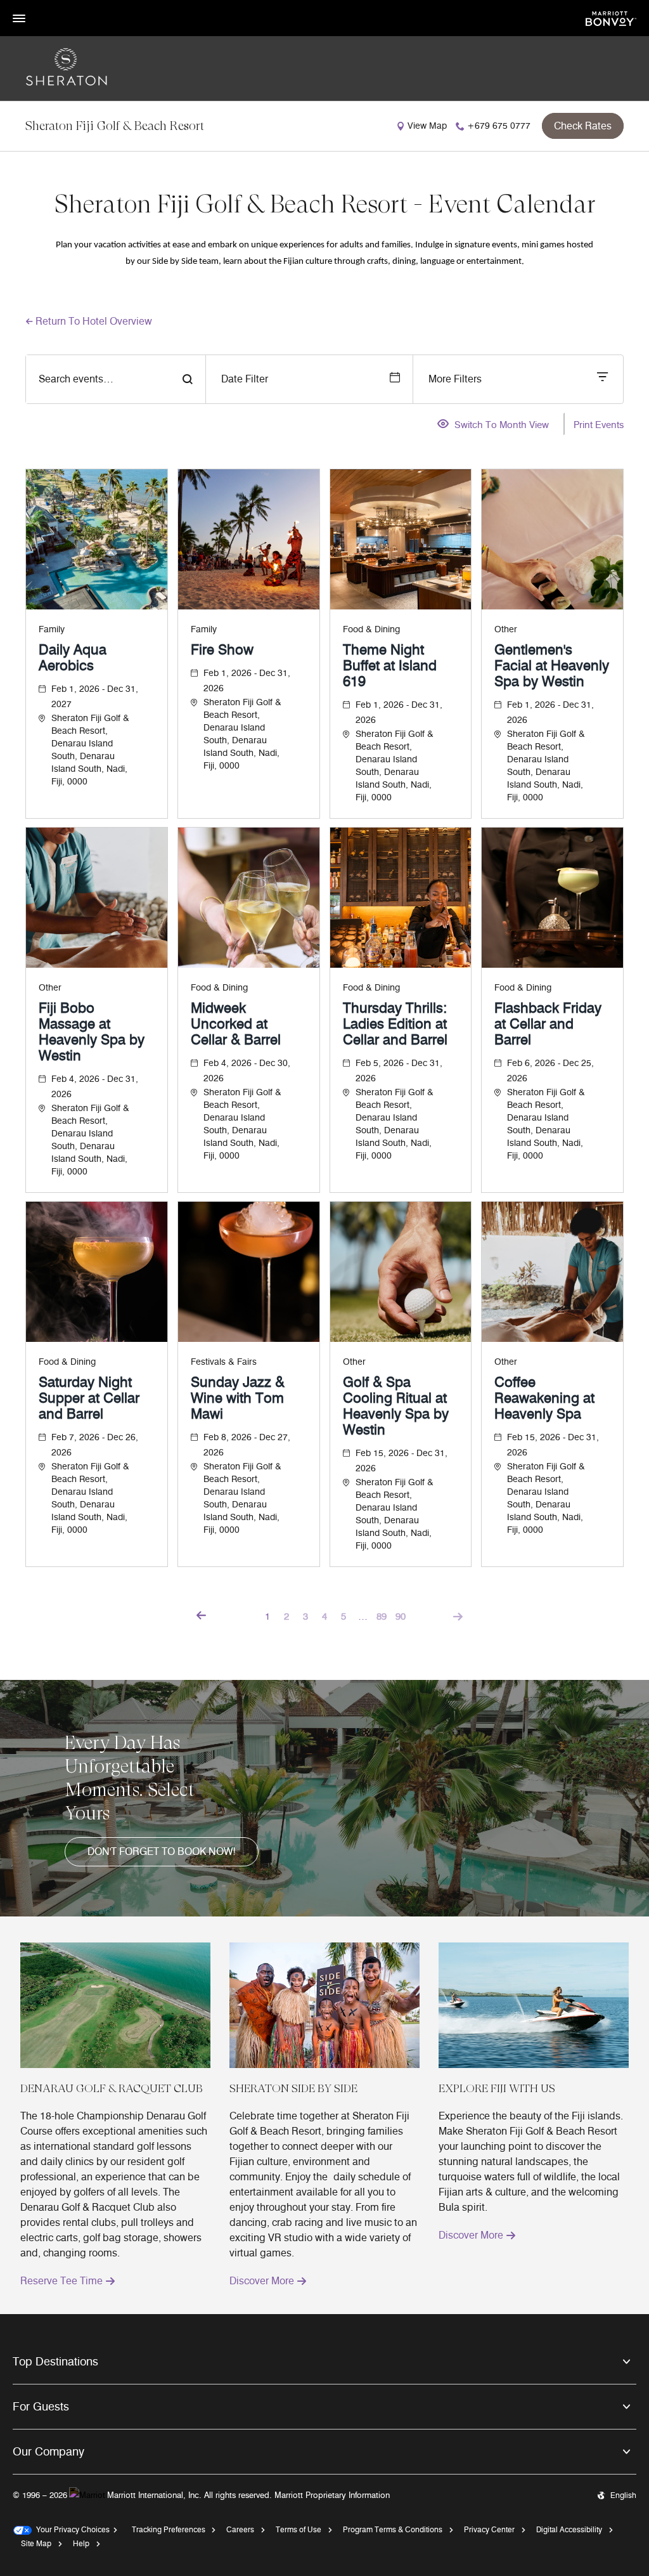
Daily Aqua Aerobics (73, 658)
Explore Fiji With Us (497, 2088)
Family (52, 629)
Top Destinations (55, 2362)
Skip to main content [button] (41, 6)
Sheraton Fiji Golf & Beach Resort (115, 126)
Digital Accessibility (569, 2529)
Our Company (48, 2452)
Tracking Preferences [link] (169, 2529)
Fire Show (222, 650)
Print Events (599, 425)
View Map (427, 126)
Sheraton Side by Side (293, 2088)
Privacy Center (489, 2529)
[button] (162, 1852)
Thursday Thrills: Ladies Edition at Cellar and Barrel (395, 1024)
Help (81, 2543)
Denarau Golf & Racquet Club (112, 2088)
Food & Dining (371, 629)
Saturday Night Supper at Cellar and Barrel (89, 1398)
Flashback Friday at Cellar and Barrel (548, 1024)
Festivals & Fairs (224, 1362)
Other (506, 629)
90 (401, 1617)
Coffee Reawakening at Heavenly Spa (544, 1398)
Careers (240, 2529)
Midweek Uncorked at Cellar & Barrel (236, 1024)
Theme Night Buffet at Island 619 (390, 666)
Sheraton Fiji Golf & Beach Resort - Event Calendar (325, 204)
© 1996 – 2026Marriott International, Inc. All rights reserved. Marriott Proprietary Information (201, 2495)
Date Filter (245, 379)
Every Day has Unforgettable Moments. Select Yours (130, 1778)
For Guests (41, 2407)
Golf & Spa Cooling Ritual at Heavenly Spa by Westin (396, 1406)
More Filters (455, 379)
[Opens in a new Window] (611, 17)
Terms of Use (299, 2529)
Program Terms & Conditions (393, 2529)
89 (382, 1617)
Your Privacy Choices (71, 2529)
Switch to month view (502, 426)
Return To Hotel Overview (94, 321)
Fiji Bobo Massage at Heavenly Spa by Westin (92, 1032)
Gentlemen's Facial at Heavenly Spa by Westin (552, 666)
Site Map (36, 2543)
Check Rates (583, 126)
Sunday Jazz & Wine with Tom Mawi (238, 1398)
